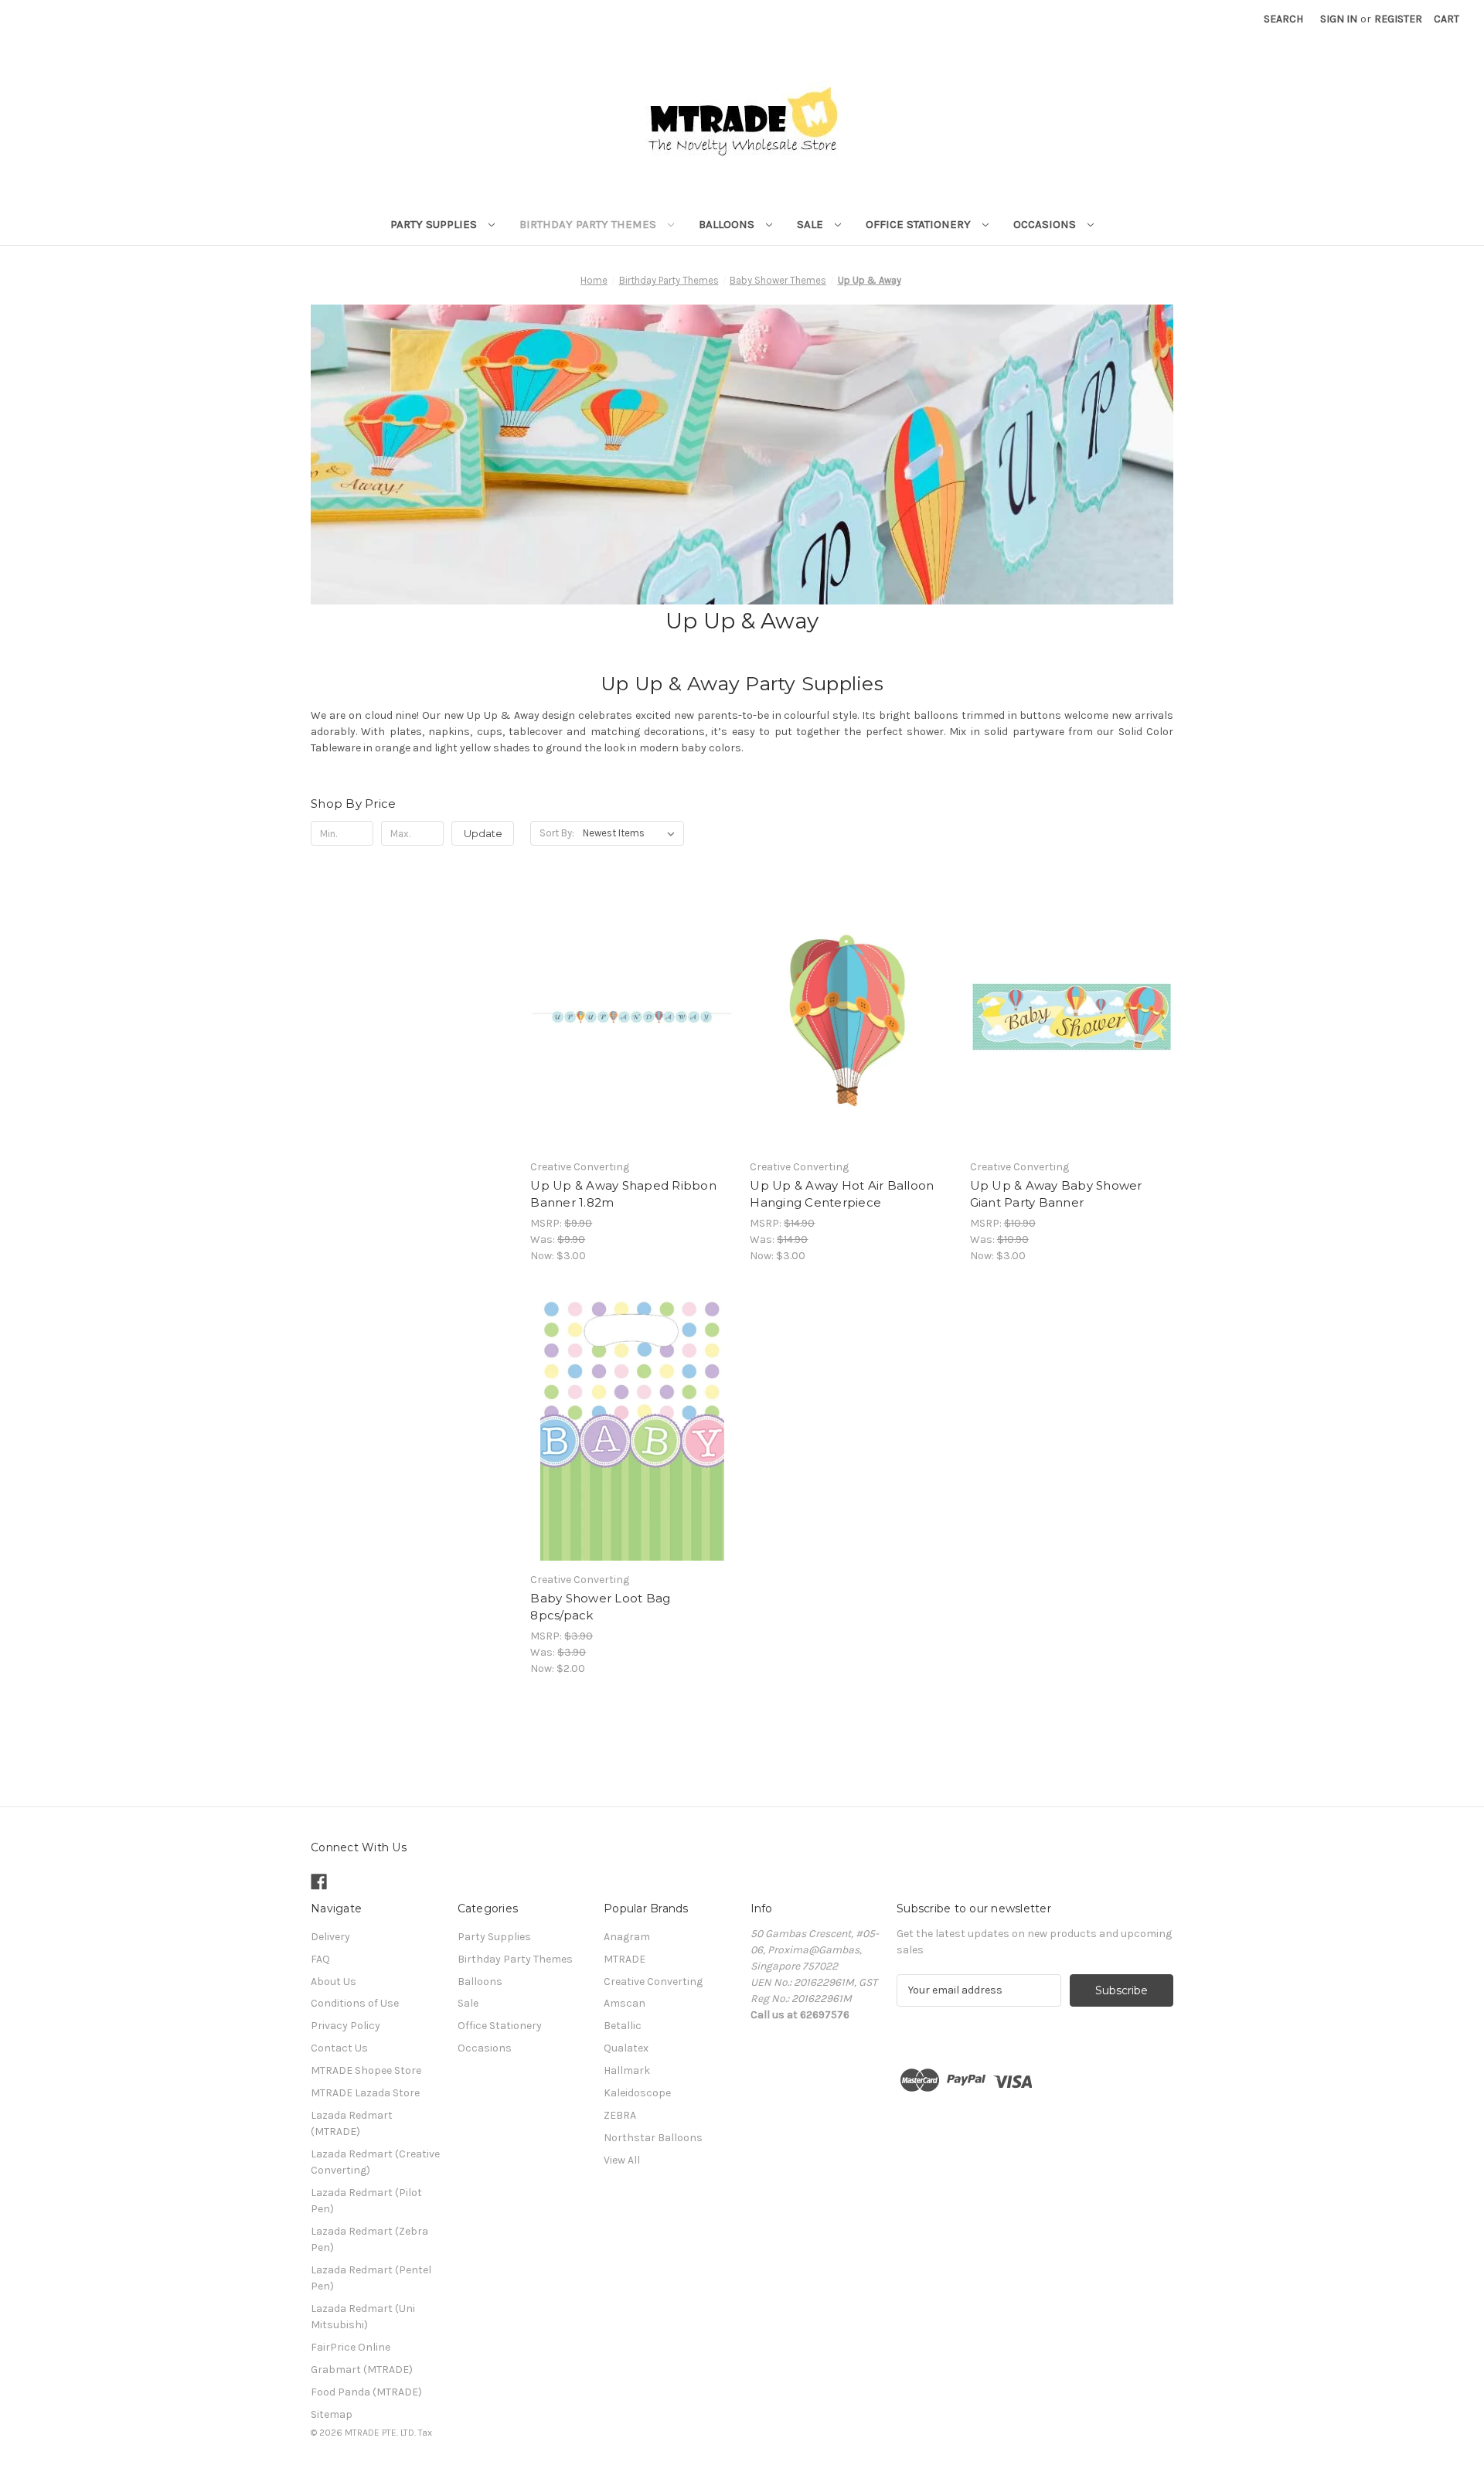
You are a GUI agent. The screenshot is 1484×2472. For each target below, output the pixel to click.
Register (1398, 19)
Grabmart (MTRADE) (362, 2370)
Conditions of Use (355, 2003)
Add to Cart (632, 1030)
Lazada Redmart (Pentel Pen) (371, 2278)
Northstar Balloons (653, 2138)
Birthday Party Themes (589, 224)
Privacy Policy (345, 2026)
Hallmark (627, 2070)
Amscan (625, 2003)
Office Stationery (920, 224)
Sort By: (557, 833)
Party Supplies (435, 224)
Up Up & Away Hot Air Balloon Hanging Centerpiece (842, 1194)
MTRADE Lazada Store (365, 2093)
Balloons (728, 224)
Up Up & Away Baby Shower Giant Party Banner (1056, 1194)
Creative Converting (653, 1982)
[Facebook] (319, 1882)
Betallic (623, 2026)
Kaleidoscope (637, 2093)
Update (483, 833)
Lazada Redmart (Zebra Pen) (369, 2239)
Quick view (631, 1003)
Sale (812, 224)
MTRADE (625, 1959)
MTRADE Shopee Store (366, 2070)
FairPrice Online (351, 2347)
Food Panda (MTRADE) (366, 2392)
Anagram (627, 1937)
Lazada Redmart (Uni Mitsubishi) (363, 2317)
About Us (334, 1982)
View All (622, 2160)
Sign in (1339, 19)
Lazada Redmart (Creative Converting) (375, 2162)
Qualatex (626, 2048)
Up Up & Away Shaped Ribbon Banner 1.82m (623, 1194)
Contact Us (339, 2048)
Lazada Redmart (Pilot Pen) (366, 2201)
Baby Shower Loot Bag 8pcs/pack (600, 1607)
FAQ (320, 1959)
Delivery (330, 1937)
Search (1283, 19)
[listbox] (632, 833)
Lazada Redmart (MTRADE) (352, 2123)
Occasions (1046, 224)
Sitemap (332, 2414)
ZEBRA (620, 2115)
